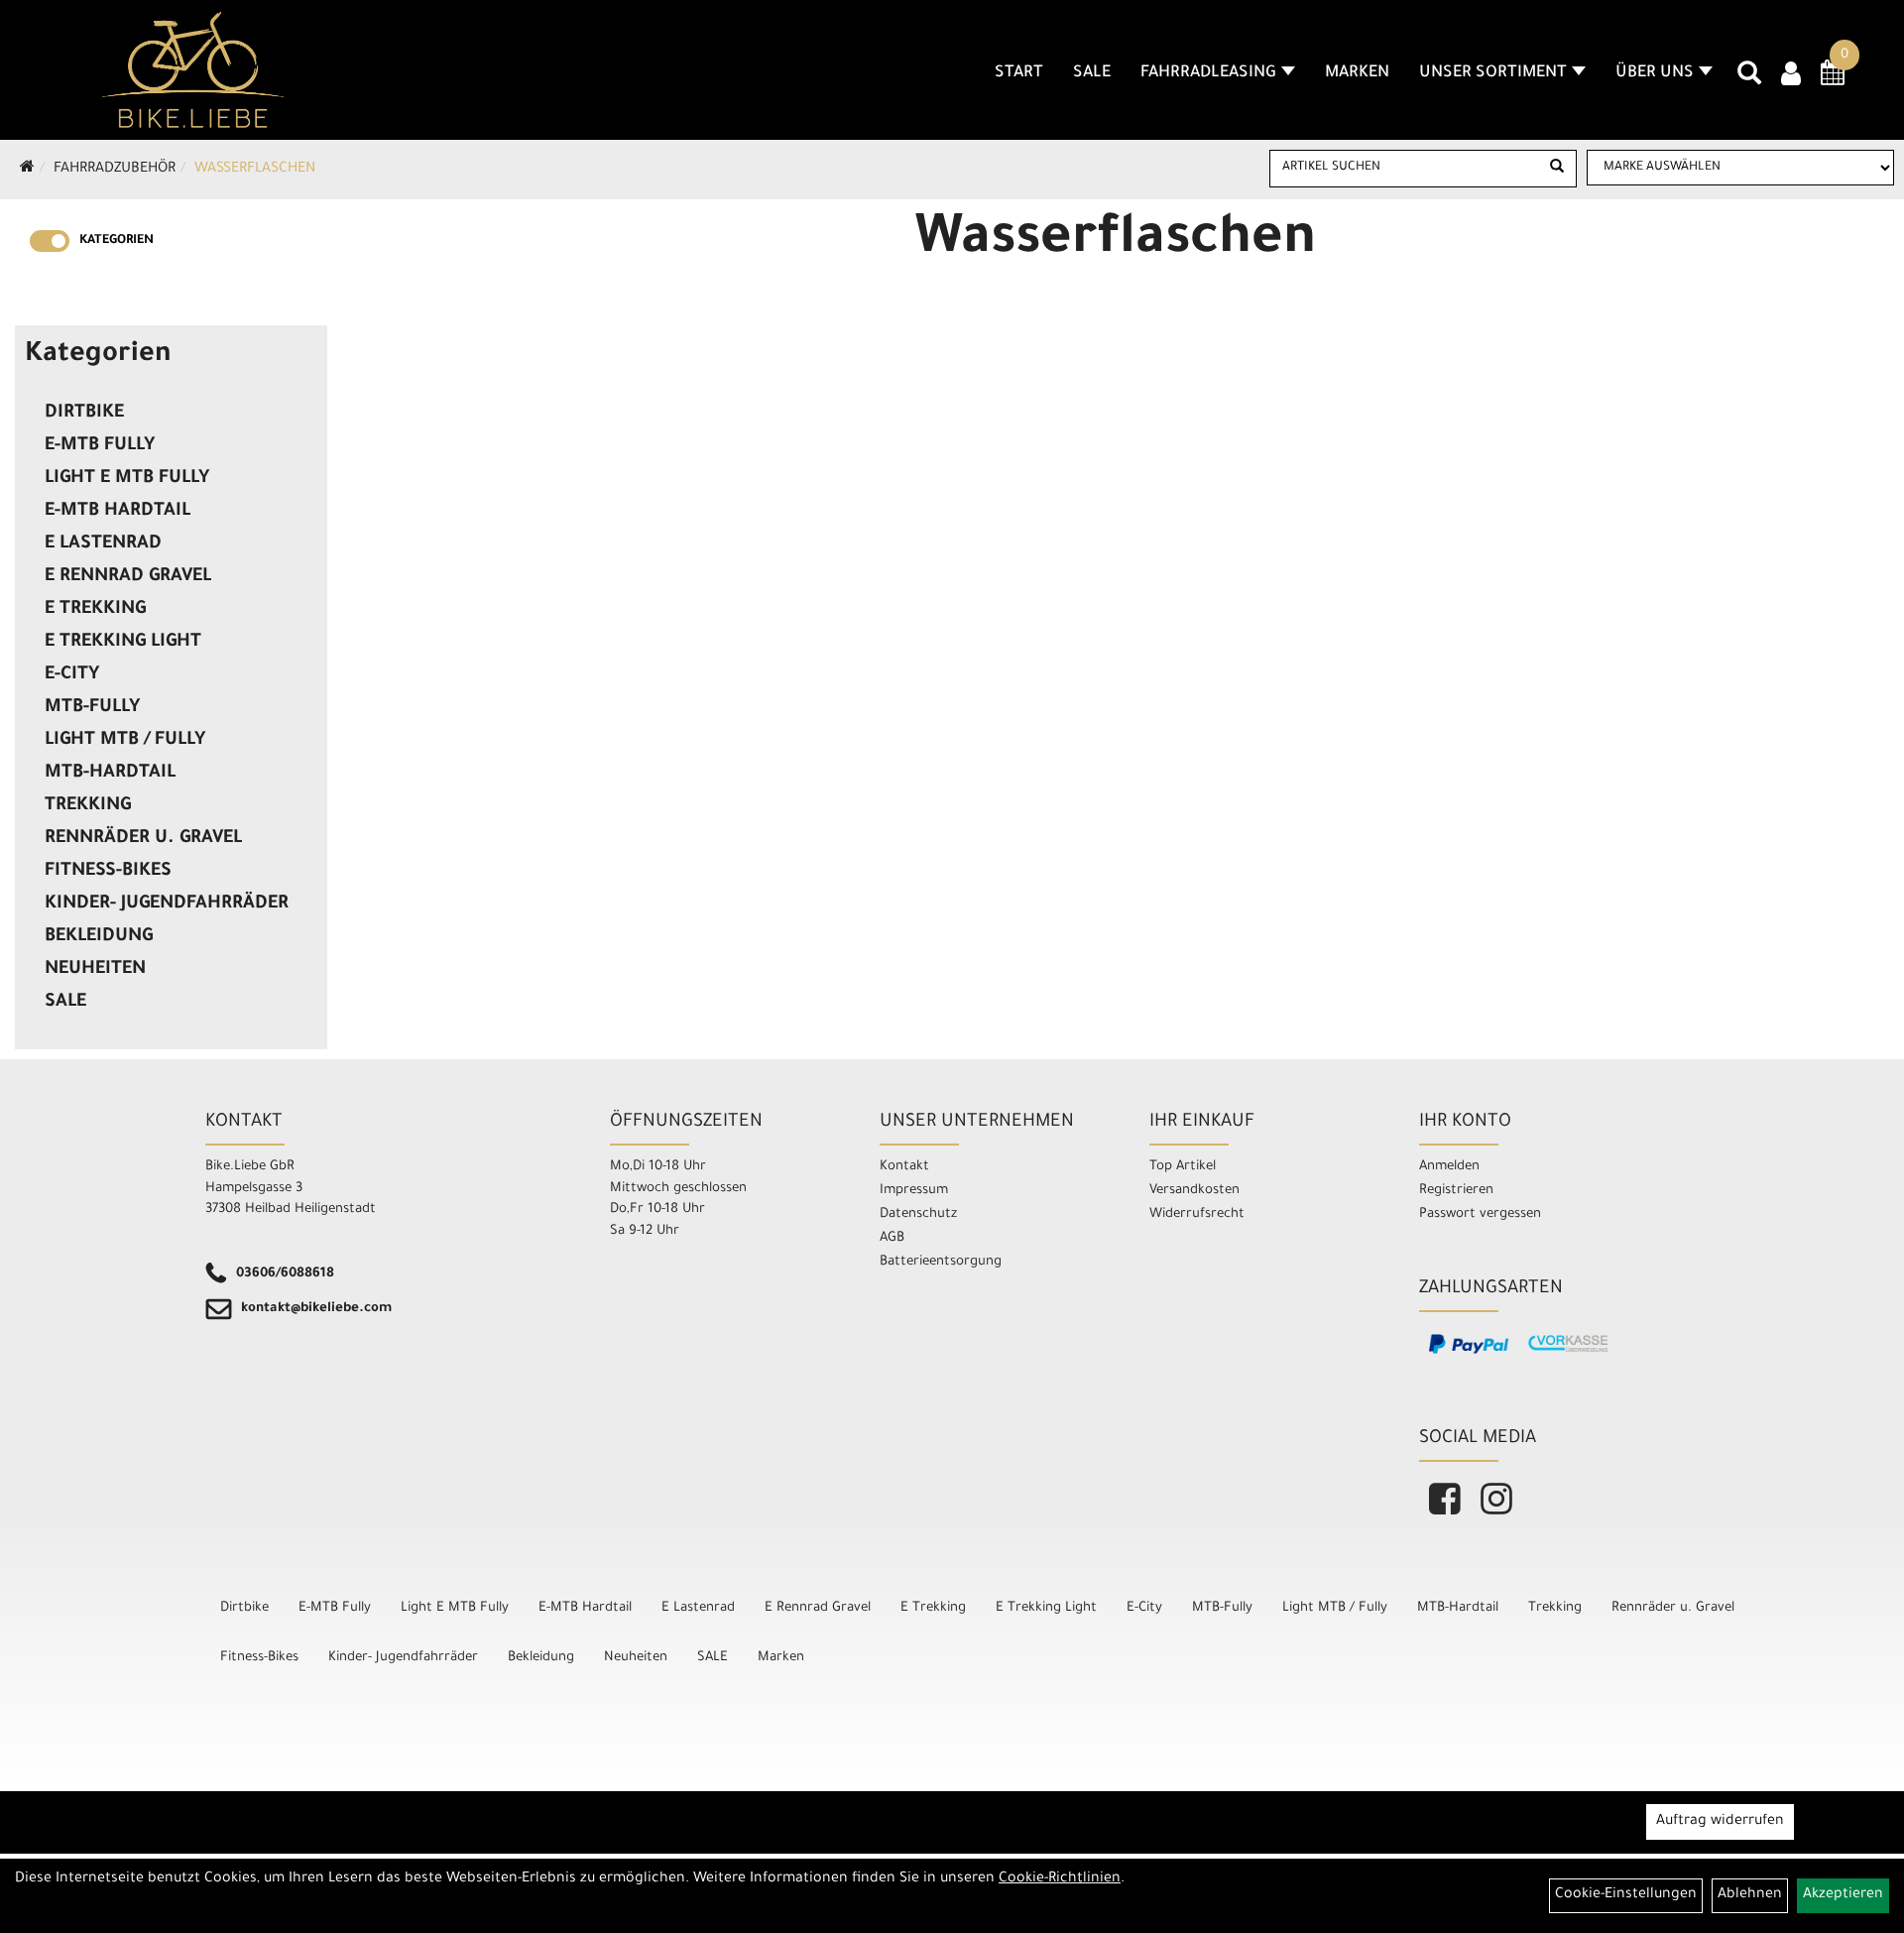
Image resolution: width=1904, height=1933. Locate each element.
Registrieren (1456, 1191)
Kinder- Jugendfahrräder (167, 905)
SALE (1092, 73)
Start (1019, 73)
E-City (72, 675)
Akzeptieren (1843, 1895)
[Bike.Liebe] (193, 69)
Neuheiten (95, 970)
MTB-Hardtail (110, 774)
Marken (1357, 73)
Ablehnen (1750, 1895)
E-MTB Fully (100, 446)
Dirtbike (84, 414)
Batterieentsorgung (941, 1262)
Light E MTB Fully (127, 479)
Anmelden (1449, 1167)
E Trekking (95, 610)
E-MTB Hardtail (118, 512)
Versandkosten (1194, 1191)
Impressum (914, 1191)
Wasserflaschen (255, 170)
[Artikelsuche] (1749, 80)
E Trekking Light (123, 643)
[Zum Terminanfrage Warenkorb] (1833, 79)
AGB (892, 1238)
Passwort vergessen (1480, 1214)
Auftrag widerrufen (1720, 1822)
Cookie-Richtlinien (1060, 1879)
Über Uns (1655, 73)
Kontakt (904, 1167)
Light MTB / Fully (125, 741)
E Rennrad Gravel (128, 577)
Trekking (88, 806)
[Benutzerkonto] (1791, 76)
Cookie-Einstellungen (1626, 1895)
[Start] (27, 170)
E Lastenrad (103, 544)
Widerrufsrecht (1197, 1214)
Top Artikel (1183, 1167)
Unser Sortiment (1493, 73)
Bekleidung (99, 937)
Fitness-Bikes (108, 872)
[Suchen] (1557, 169)
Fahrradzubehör (115, 170)
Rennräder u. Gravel (143, 839)
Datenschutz (918, 1214)
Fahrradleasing (1208, 73)
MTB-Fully (92, 708)
